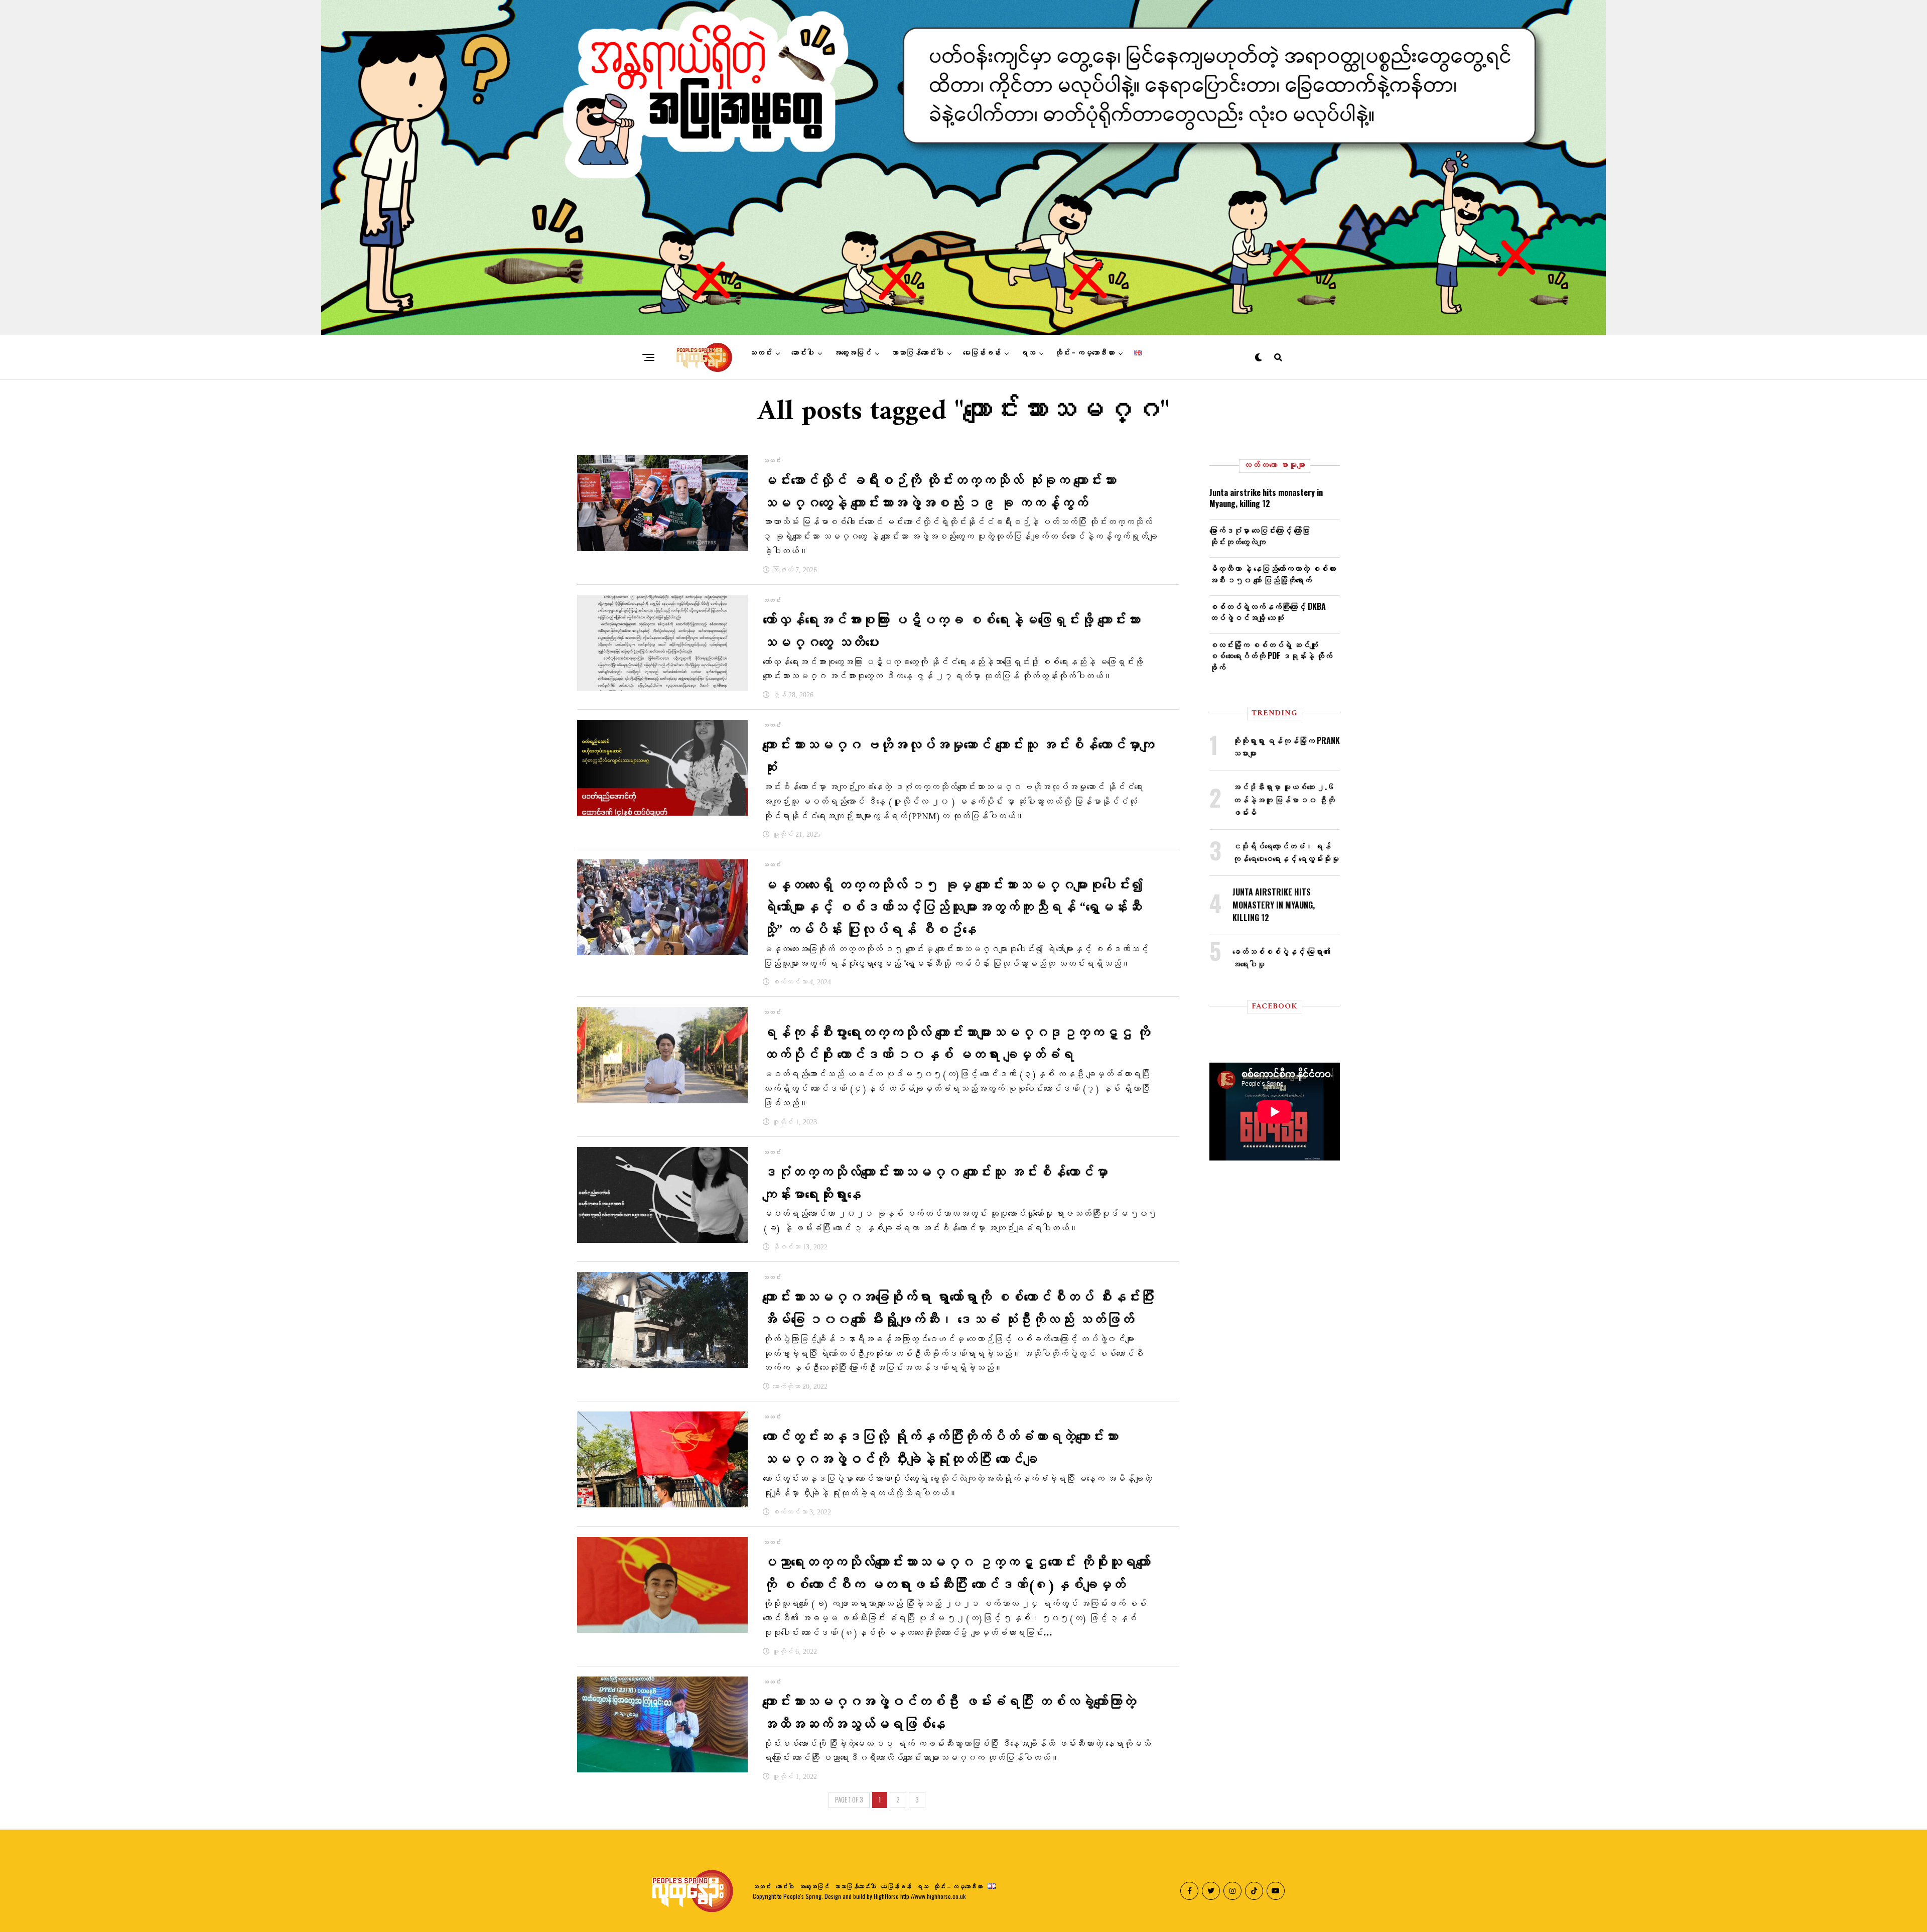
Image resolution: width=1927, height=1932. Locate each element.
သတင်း (761, 353)
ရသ (1028, 353)
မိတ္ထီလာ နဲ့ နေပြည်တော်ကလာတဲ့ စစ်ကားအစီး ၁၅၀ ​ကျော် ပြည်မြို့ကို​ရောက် (1273, 574)
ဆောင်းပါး (803, 353)
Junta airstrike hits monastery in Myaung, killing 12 (1266, 498)
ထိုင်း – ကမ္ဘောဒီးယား (1085, 353)
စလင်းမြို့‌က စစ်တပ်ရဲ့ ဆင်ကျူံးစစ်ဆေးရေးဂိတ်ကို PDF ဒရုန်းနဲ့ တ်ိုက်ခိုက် (1271, 656)
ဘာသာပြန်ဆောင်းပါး (917, 353)
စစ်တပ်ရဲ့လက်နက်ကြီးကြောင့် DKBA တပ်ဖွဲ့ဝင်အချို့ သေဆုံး (1268, 612)
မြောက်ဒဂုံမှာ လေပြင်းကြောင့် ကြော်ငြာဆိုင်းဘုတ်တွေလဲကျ (1260, 536)
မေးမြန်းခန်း (982, 353)
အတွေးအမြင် (852, 353)
